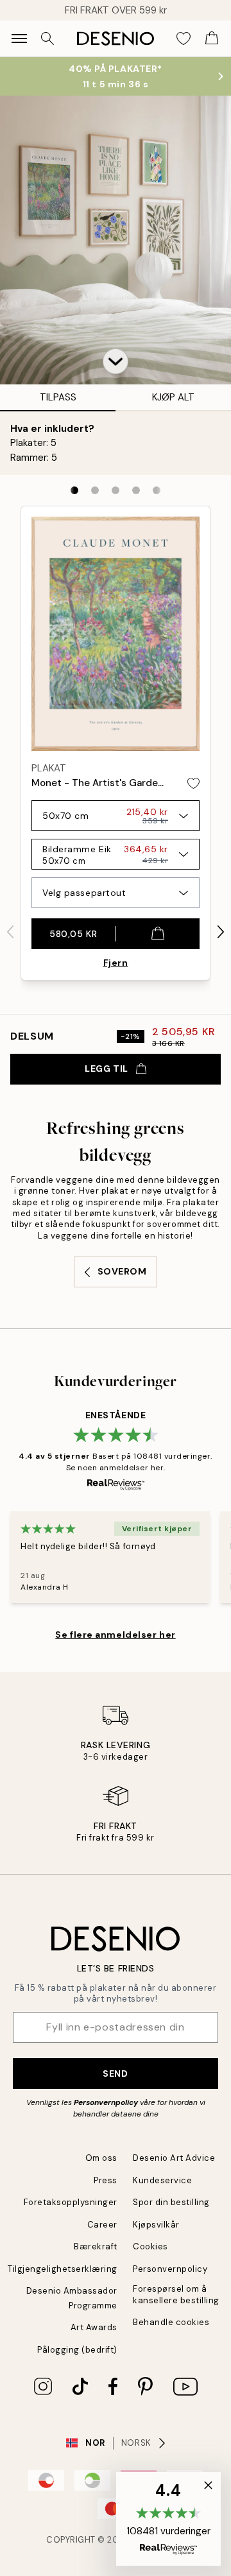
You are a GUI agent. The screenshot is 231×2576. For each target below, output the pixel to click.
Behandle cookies (171, 2322)
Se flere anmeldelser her (115, 1635)
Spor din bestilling (171, 2202)
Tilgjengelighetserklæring (63, 2269)
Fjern (116, 963)
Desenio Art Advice (174, 2158)
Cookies (150, 2246)
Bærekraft (96, 2246)
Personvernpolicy (106, 2102)
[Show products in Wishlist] (184, 39)
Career (102, 2225)
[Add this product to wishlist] (193, 783)
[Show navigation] (19, 39)
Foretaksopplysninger (71, 2202)
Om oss (101, 2158)
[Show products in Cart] (212, 39)
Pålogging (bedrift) (77, 2350)
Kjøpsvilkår (156, 2225)
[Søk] (47, 39)
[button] (116, 361)
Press (106, 2180)
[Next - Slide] (221, 932)
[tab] (74, 490)
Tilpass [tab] (58, 397)
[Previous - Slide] (10, 932)
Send (115, 2074)
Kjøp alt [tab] (173, 397)
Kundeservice (162, 2180)
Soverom (122, 1271)
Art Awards (94, 2327)
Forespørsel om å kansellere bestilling (176, 2294)
